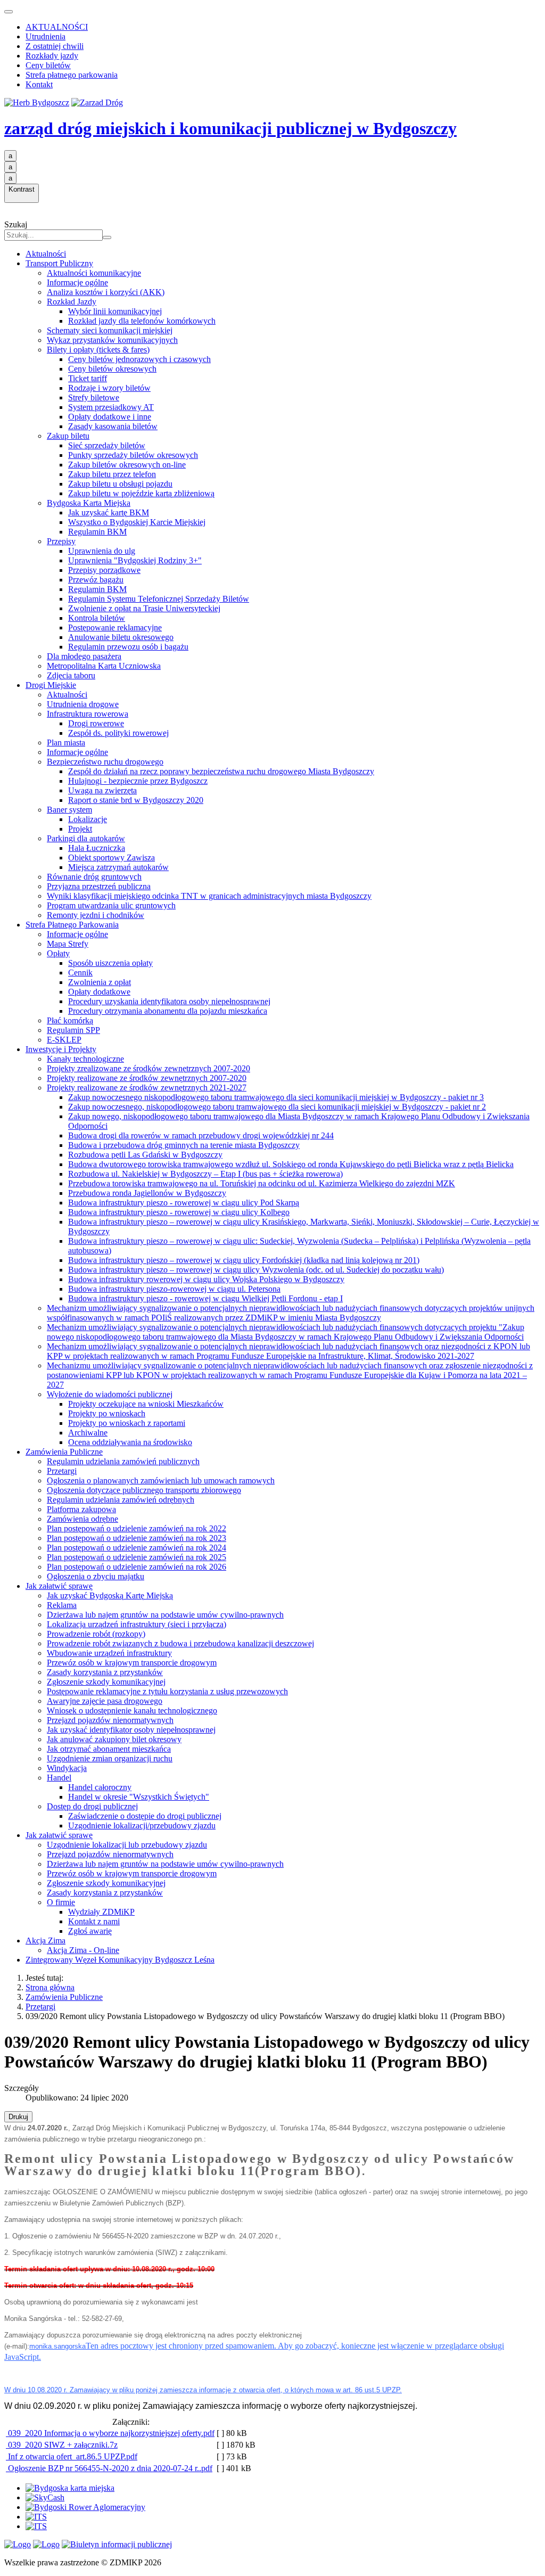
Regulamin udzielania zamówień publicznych (123, 1461)
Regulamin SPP (73, 1030)
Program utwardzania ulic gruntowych (111, 905)
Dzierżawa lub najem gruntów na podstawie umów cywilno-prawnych (165, 1615)
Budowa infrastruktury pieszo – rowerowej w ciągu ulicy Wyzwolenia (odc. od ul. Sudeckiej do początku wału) (256, 1270)
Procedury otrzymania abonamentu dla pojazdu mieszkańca (168, 1011)
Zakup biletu (68, 436)
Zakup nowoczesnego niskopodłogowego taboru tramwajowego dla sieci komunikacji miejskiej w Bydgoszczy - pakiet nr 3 (276, 1097)
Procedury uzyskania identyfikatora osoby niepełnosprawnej (169, 1001)
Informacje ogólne (77, 282)
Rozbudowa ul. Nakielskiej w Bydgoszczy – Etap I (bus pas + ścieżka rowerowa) (205, 1174)
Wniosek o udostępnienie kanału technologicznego (132, 1711)
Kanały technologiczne (85, 1059)
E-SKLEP (64, 1040)
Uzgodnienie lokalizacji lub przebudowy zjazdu (127, 1845)
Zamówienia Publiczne (64, 1452)
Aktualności (46, 254)
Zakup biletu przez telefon (112, 474)
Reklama (62, 1605)
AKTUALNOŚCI (57, 27)
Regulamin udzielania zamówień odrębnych (121, 1500)
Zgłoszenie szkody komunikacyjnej (106, 1682)
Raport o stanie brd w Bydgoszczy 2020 (136, 800)
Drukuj (18, 2117)
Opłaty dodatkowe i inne (110, 417)
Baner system (69, 810)
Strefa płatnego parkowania (72, 75)
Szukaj (16, 224)
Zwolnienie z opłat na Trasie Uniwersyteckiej (144, 608)
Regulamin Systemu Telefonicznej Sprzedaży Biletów (159, 599)
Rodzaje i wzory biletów (109, 388)
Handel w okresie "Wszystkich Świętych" (139, 1797)
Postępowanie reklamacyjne (115, 627)
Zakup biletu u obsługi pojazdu (120, 484)
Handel (59, 1778)
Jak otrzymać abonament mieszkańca (109, 1749)
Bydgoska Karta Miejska (89, 503)
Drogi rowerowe (96, 723)
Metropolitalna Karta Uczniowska (104, 666)
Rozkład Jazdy (72, 302)
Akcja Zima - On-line (83, 1950)
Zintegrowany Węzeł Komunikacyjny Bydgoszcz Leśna (120, 1960)
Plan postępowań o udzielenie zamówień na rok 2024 (137, 1548)
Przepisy (61, 541)
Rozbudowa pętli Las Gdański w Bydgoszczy (145, 1155)
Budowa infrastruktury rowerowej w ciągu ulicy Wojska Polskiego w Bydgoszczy (206, 1279)
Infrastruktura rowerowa (88, 714)
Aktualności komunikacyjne (94, 273)
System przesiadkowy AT (111, 407)
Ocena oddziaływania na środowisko (130, 1442)
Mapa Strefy (68, 944)
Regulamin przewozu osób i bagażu (128, 647)
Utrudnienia (46, 36)
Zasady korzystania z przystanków (105, 1672)
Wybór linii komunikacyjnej (115, 311)
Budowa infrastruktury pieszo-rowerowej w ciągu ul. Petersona (174, 1289)
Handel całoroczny (100, 1787)
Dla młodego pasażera (84, 656)
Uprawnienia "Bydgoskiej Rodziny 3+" (135, 560)
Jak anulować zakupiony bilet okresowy (114, 1739)
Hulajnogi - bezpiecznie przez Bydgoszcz (138, 781)
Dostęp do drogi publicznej (92, 1806)
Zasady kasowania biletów (113, 426)
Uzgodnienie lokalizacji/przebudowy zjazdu (142, 1826)
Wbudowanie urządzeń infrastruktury (109, 1653)
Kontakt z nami (94, 1921)
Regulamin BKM (97, 532)
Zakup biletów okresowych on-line (127, 465)
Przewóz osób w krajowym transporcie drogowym (132, 1663)
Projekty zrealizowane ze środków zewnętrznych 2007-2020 (148, 1068)
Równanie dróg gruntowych (94, 877)
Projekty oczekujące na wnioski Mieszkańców (146, 1404)
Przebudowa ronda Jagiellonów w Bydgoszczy (147, 1193)
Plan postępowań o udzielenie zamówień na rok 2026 (137, 1567)
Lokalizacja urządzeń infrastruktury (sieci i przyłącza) (137, 1624)
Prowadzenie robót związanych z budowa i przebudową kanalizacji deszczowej (180, 1643)
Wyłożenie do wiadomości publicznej (110, 1394)
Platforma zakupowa (81, 1509)
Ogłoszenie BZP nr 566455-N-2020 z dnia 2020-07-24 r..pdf (109, 2468)
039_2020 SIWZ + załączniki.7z (62, 2445)
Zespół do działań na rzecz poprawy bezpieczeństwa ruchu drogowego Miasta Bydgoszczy (221, 771)
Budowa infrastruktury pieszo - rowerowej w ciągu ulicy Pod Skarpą (184, 1203)
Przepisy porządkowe (104, 570)
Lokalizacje (88, 819)
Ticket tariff (88, 378)
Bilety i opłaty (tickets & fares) (98, 350)
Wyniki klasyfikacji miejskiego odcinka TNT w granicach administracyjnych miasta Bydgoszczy (209, 896)
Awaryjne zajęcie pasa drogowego (105, 1701)
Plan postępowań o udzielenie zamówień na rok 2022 (137, 1528)
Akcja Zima (46, 1941)
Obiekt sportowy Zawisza (112, 858)
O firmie (61, 1902)
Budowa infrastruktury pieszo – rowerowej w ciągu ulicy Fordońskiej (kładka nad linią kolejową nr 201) (244, 1260)
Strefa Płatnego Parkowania (72, 925)
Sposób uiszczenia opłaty (110, 963)
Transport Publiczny (59, 263)
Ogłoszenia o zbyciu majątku (96, 1576)
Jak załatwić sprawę (59, 1586)
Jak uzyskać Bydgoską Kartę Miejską (110, 1595)
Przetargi (62, 1471)
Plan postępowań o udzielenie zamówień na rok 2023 (137, 1538)
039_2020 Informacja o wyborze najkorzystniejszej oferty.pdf (110, 2433)
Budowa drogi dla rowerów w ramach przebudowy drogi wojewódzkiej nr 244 (201, 1135)
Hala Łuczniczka (97, 848)
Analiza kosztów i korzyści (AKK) (106, 292)
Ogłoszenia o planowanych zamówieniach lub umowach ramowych (161, 1480)
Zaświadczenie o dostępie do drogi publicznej (145, 1816)
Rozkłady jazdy (52, 56)
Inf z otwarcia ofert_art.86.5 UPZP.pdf (72, 2456)
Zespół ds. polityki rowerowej (118, 733)
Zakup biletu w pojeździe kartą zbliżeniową (141, 493)
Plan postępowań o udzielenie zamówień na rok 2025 (137, 1557)
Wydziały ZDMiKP (101, 1912)
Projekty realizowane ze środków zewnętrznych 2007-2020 (147, 1078)
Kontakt (39, 84)
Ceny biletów (48, 65)
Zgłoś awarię (90, 1931)
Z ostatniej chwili (55, 46)
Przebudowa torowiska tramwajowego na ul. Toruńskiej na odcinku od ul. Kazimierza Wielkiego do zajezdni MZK (262, 1183)
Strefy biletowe (94, 397)
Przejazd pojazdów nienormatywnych (110, 1720)
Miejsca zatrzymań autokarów (118, 867)
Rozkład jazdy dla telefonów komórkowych (142, 321)
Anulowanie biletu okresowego (121, 637)
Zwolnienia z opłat (100, 982)
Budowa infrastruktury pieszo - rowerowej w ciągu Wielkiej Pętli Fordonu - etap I (205, 1298)
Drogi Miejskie (51, 685)
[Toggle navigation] (9, 12)
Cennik (80, 973)
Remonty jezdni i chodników (96, 915)
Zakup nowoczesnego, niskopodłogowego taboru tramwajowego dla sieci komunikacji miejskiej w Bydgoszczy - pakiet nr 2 (277, 1107)
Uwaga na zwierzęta (102, 790)
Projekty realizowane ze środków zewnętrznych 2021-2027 (147, 1088)
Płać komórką (70, 1020)
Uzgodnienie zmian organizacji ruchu (110, 1758)
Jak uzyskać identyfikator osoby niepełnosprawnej (131, 1730)
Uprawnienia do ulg (102, 551)
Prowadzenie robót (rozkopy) (96, 1634)
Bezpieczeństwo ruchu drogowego (105, 762)
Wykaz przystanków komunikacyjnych (112, 340)
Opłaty (58, 953)
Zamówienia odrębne (82, 1519)
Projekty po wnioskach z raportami (127, 1423)
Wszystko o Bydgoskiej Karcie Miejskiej (137, 522)
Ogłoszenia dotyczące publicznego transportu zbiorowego (144, 1490)
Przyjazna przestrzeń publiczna (99, 886)
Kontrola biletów (97, 618)
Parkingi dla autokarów (86, 838)
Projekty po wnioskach (107, 1413)
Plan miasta (66, 743)
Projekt (80, 829)
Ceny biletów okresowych (112, 369)
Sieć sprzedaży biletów (107, 445)
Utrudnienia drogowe (83, 704)
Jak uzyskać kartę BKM (109, 512)
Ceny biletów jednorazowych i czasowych (139, 359)
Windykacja (67, 1768)
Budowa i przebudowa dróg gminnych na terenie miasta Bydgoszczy (184, 1145)
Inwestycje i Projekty (61, 1049)
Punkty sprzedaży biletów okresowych (133, 455)
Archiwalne (88, 1433)
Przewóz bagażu (96, 580)
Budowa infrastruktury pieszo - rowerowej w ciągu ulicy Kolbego (179, 1212)
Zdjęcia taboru (71, 675)
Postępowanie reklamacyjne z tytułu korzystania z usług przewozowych (167, 1691)
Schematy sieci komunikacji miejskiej (110, 330)
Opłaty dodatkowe (99, 992)
